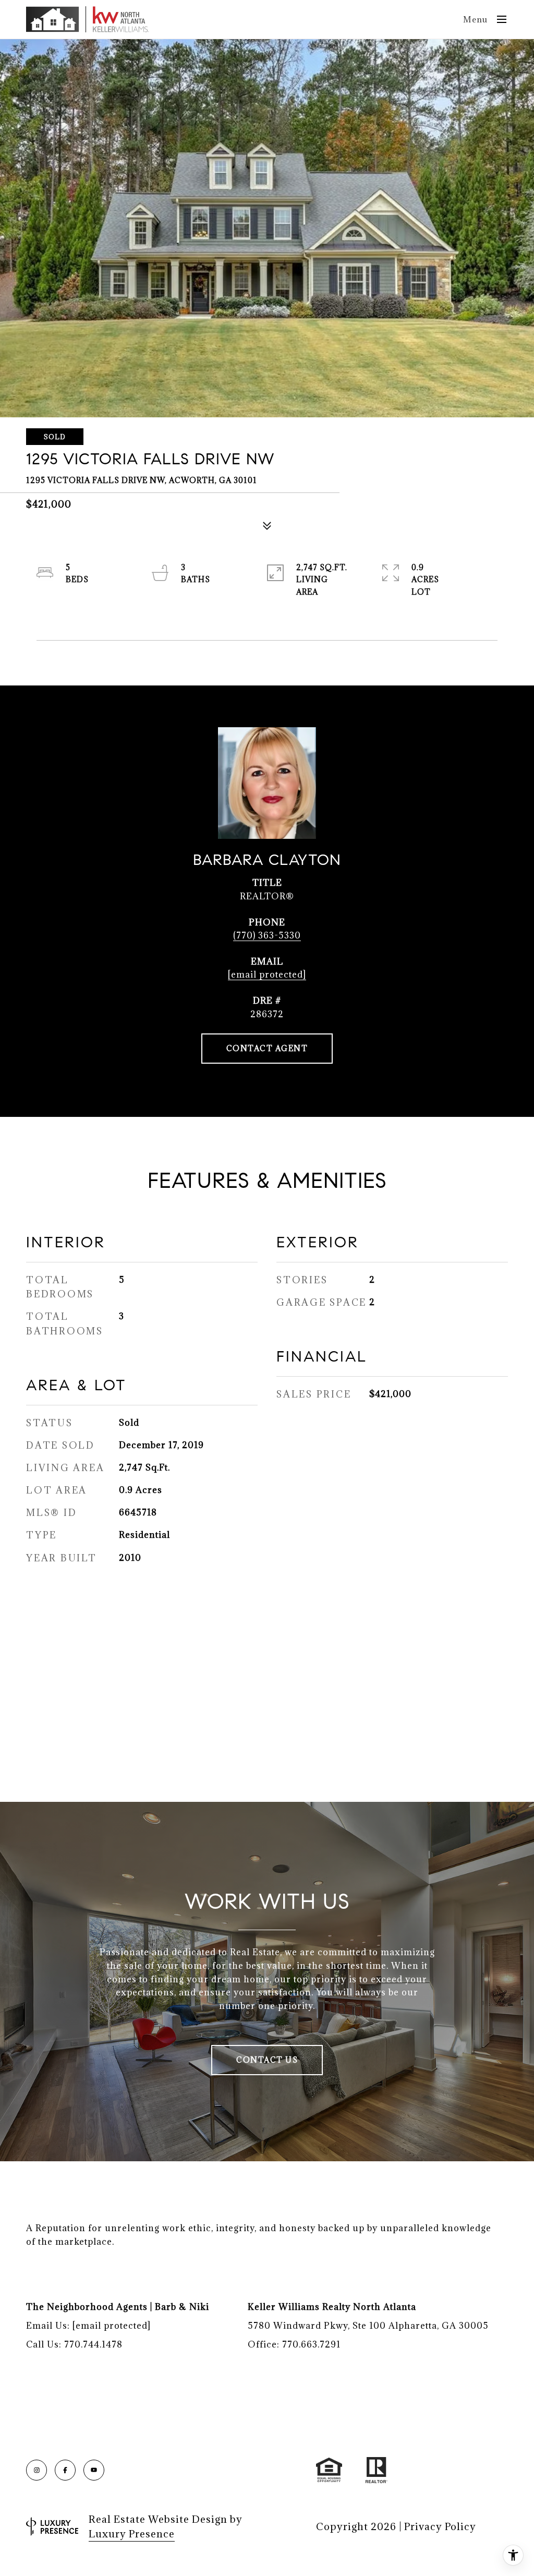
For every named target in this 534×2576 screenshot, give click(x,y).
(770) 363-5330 (267, 935)
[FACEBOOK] (65, 2470)
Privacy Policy (440, 2526)
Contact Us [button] (267, 2060)
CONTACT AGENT (267, 1048)
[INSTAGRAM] (37, 2470)
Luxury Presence (132, 2534)
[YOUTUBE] (94, 2470)
